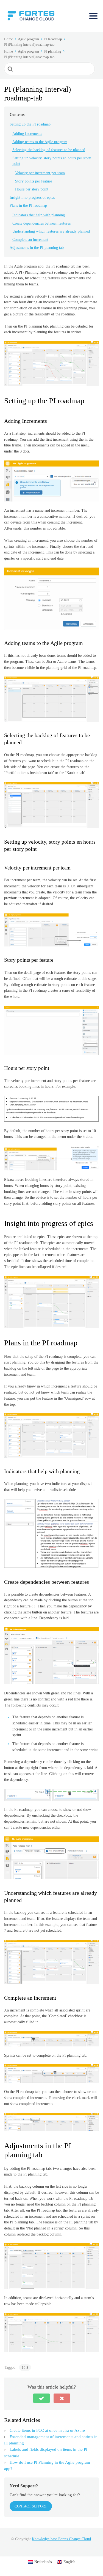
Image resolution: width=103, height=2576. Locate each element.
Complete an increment (30, 240)
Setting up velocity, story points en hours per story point (52, 161)
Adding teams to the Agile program (40, 142)
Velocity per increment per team (40, 173)
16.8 (25, 2368)
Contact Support (31, 2506)
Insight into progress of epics (32, 197)
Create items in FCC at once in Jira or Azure (47, 2430)
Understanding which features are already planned (51, 231)
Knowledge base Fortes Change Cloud (61, 2539)
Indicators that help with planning (39, 215)
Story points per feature (34, 181)
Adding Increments (27, 134)
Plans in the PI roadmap (28, 205)
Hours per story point (32, 189)
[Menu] (93, 16)
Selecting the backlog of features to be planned (49, 150)
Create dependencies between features (41, 223)
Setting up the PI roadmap (30, 124)
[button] (41, 2398)
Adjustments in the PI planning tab (37, 248)
